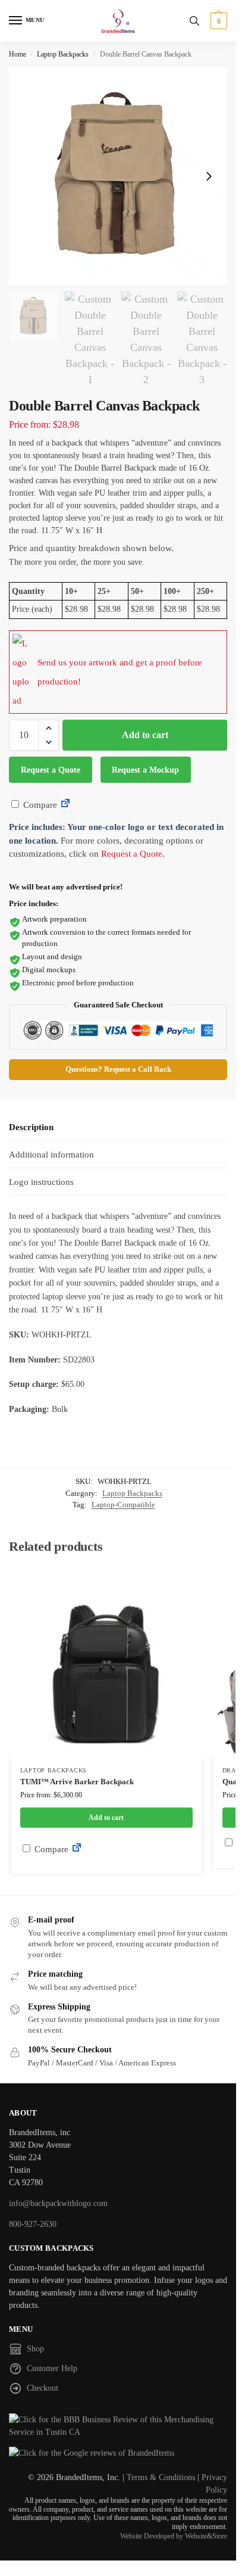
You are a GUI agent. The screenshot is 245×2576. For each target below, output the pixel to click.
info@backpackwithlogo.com (58, 2203)
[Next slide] (209, 176)
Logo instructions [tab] (41, 1182)
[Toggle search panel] (194, 21)
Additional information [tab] (51, 1155)
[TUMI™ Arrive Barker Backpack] (106, 1662)
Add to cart (145, 735)
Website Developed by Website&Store (174, 2536)
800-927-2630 (33, 2224)
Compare (39, 805)
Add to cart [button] (106, 1818)
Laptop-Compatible (123, 1505)
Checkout (43, 2388)
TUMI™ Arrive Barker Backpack (77, 1782)
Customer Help (52, 2368)
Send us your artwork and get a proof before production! (120, 672)
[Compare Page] (65, 805)
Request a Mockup (145, 770)
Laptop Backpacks (63, 54)
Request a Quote (51, 770)
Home (18, 54)
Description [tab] (31, 1127)
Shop (35, 2349)
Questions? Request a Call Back (118, 1069)
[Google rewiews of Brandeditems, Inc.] (118, 2453)
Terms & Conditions (161, 2477)
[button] (217, 21)
